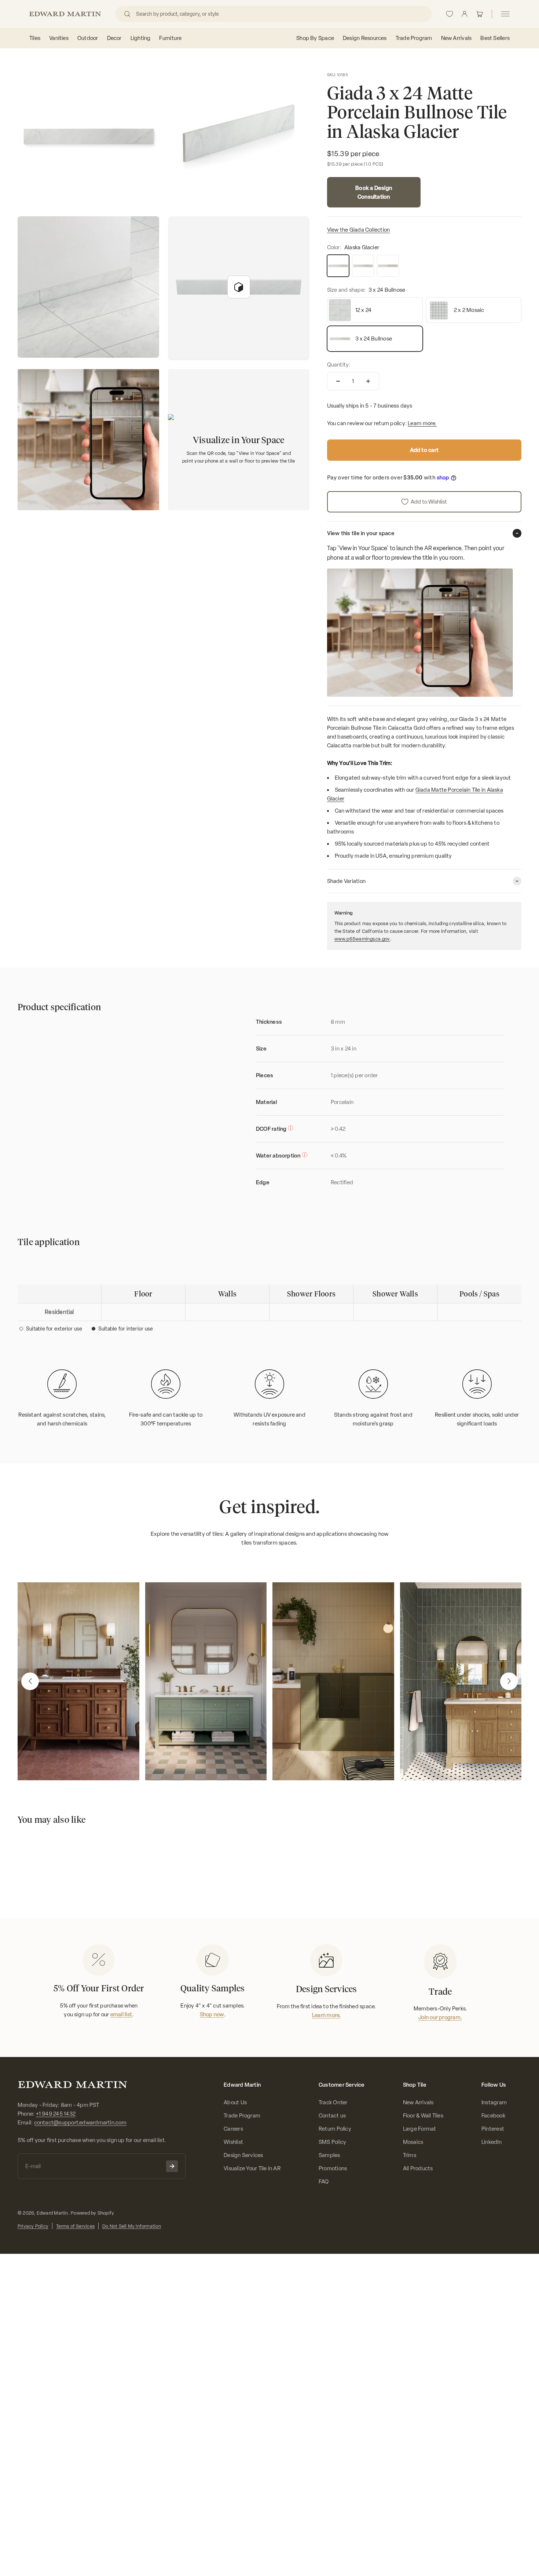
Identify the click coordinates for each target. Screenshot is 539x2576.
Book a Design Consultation (374, 192)
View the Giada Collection (359, 230)
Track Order (333, 2102)
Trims (410, 2155)
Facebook (493, 2116)
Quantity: (339, 365)
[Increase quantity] (368, 381)
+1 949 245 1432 (56, 2114)
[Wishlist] (450, 14)
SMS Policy (332, 2142)
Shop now (212, 2014)
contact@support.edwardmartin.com (80, 2123)
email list (121, 2014)
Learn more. (422, 423)
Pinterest (493, 2129)
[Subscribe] (172, 2166)
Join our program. (440, 2017)
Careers (233, 2129)
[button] (30, 1681)
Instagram (494, 2102)
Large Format (420, 2129)
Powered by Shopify (92, 2213)
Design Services (243, 2155)
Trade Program (242, 2116)
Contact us (332, 2116)
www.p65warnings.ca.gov (362, 939)
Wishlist (233, 2142)
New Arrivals (418, 2102)
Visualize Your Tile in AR (252, 2168)
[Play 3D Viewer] (239, 287)
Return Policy (335, 2129)
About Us (235, 2102)
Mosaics (413, 2142)
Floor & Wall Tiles (423, 2116)
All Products (418, 2168)
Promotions (333, 2168)
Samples (329, 2155)
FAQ (324, 2182)
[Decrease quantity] (338, 381)
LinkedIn (492, 2142)
